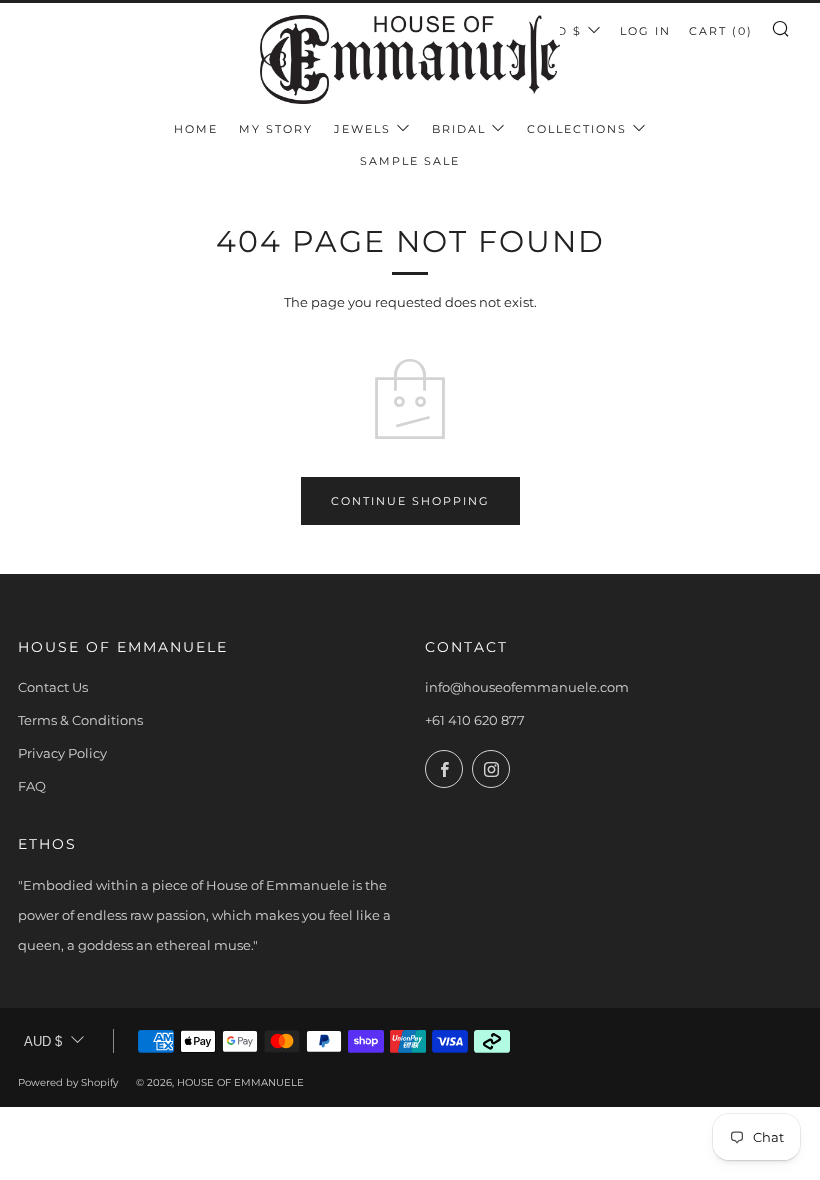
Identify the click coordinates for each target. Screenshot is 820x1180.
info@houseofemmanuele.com (527, 687)
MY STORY (276, 129)
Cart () (721, 31)
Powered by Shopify (68, 1082)
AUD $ (559, 31)
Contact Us (53, 687)
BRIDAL (459, 129)
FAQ (32, 786)
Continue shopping (410, 501)
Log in (645, 31)
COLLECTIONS (577, 129)
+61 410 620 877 (475, 720)
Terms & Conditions (80, 720)
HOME (196, 129)
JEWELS (362, 129)
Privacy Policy (62, 753)
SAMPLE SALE (410, 161)
